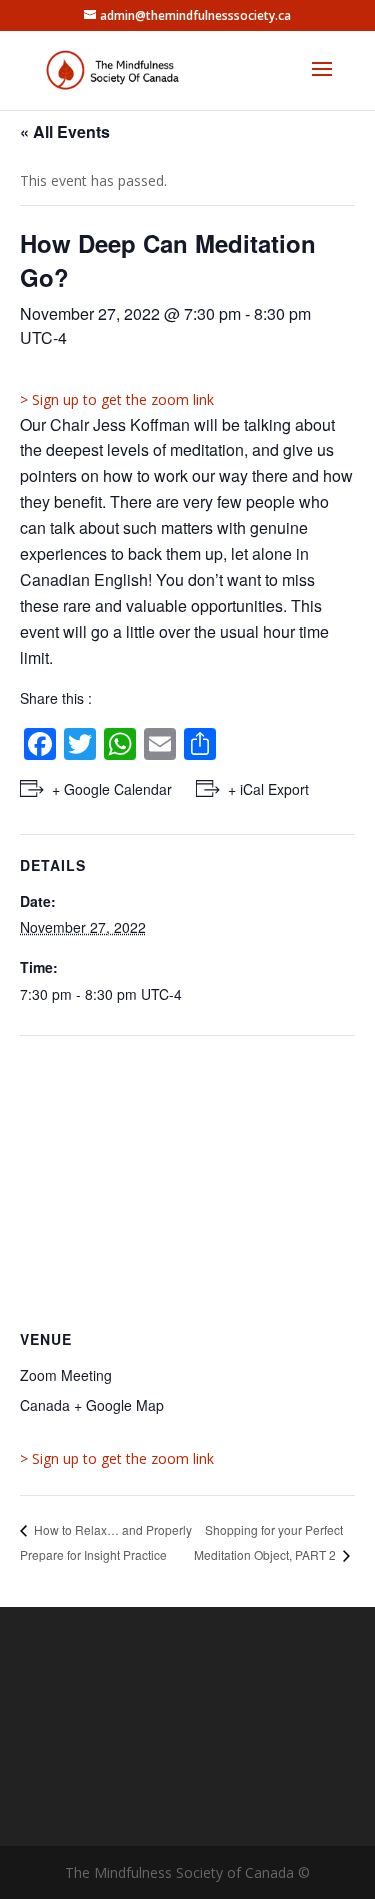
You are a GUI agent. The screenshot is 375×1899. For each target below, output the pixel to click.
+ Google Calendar (112, 789)
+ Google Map (119, 1405)
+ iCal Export (268, 789)
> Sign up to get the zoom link (117, 399)
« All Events (65, 131)
